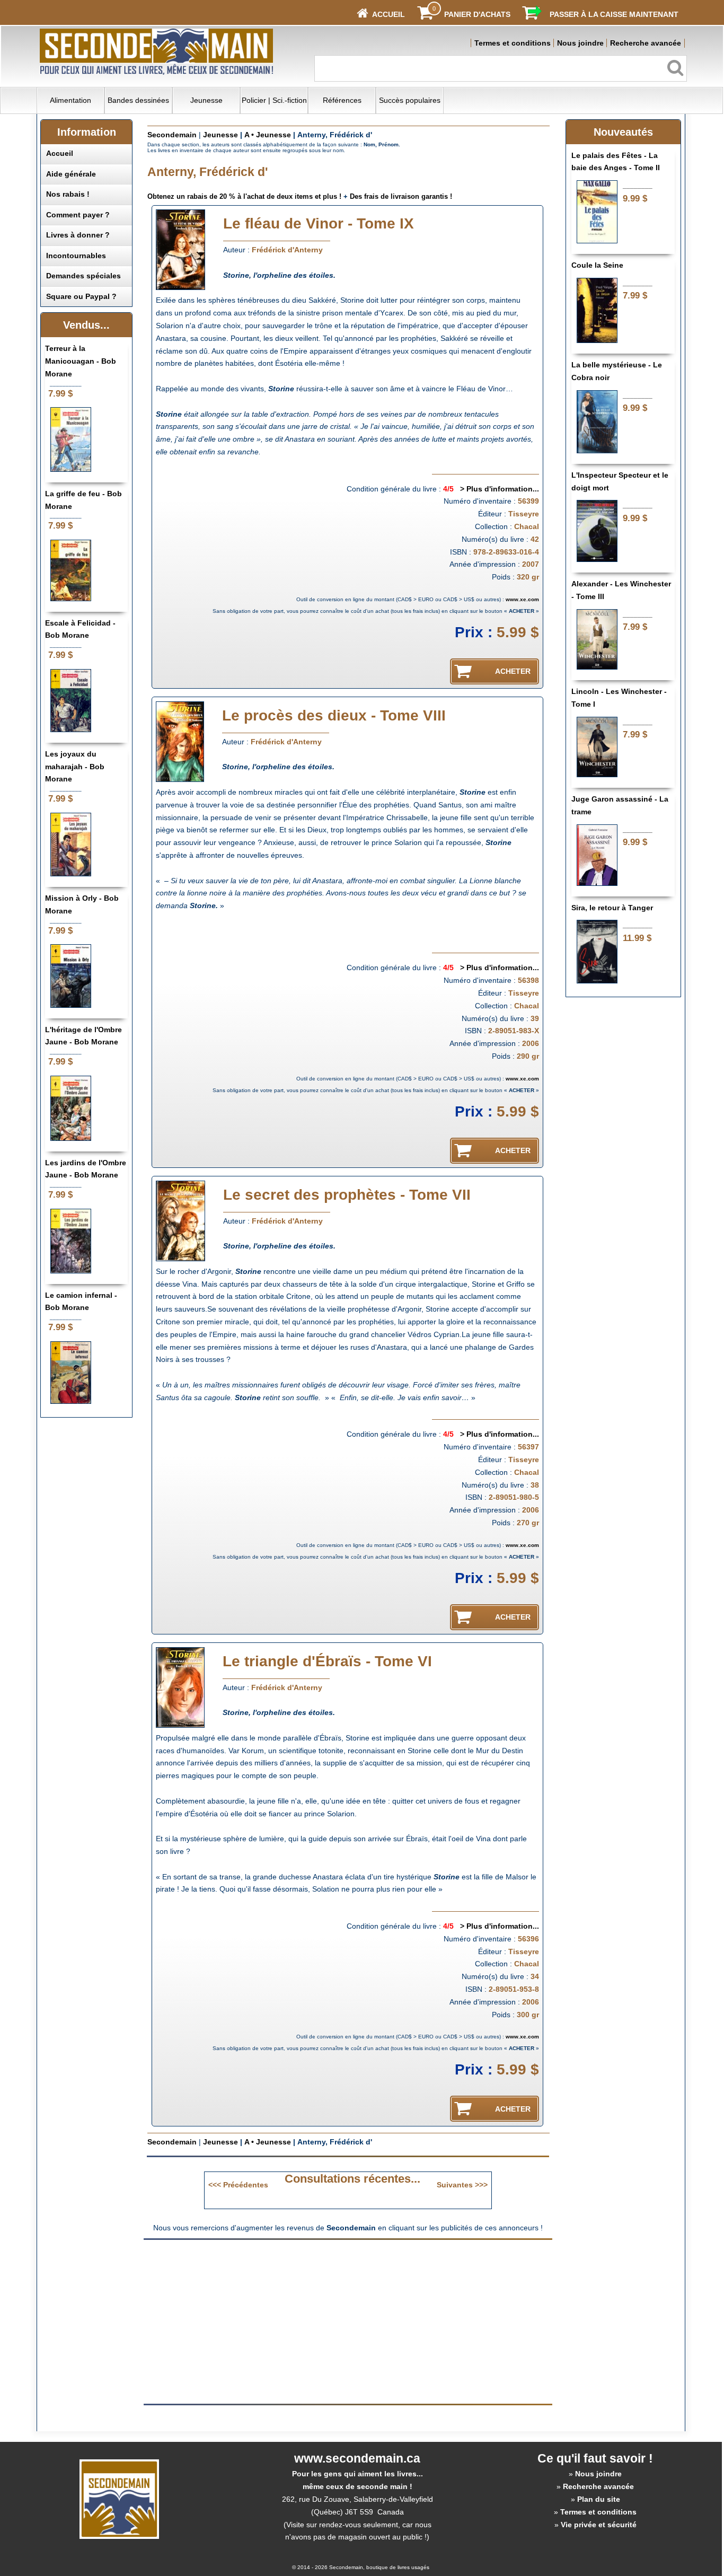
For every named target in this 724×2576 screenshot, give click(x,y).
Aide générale (71, 174)
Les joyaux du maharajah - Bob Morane (75, 767)
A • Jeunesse (268, 135)
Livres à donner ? (78, 235)
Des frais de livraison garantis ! (401, 196)
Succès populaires (410, 100)
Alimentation (70, 100)
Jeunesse (206, 100)
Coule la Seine (597, 265)
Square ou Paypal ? (81, 296)
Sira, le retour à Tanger (612, 908)
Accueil (60, 153)
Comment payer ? (78, 215)
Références (342, 100)
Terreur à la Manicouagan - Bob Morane (81, 361)
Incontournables (76, 256)
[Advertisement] (259, 2321)
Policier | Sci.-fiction (274, 100)
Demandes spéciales (83, 276)
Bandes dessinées (138, 100)
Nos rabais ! (68, 194)
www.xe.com (522, 599)
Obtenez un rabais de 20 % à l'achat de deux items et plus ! (244, 196)
